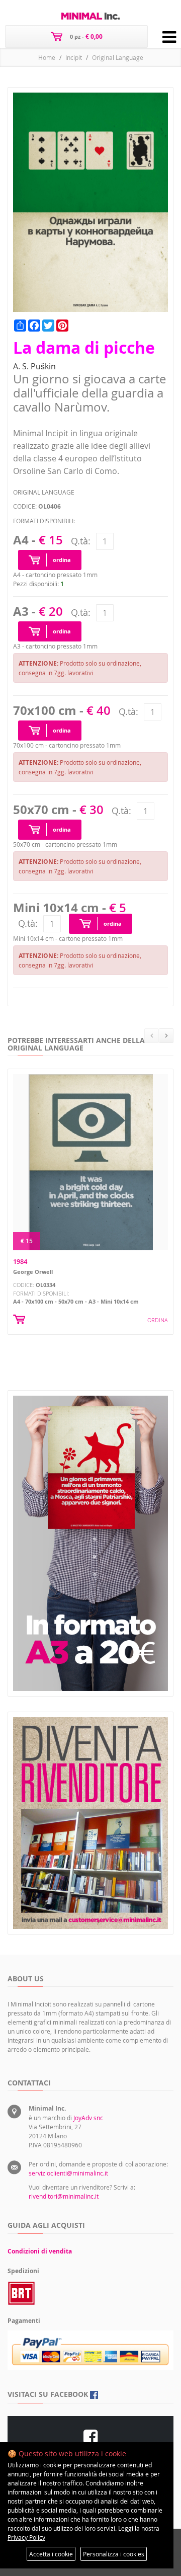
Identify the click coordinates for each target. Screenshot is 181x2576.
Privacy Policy (26, 2537)
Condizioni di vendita (40, 2251)
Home (47, 57)
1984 (20, 1261)
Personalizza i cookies (114, 2554)
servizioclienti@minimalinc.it (68, 2173)
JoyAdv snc (88, 2118)
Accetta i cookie (51, 2554)
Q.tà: (81, 541)
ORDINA (158, 1320)
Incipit (74, 57)
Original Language (118, 57)
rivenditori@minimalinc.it (64, 2196)
